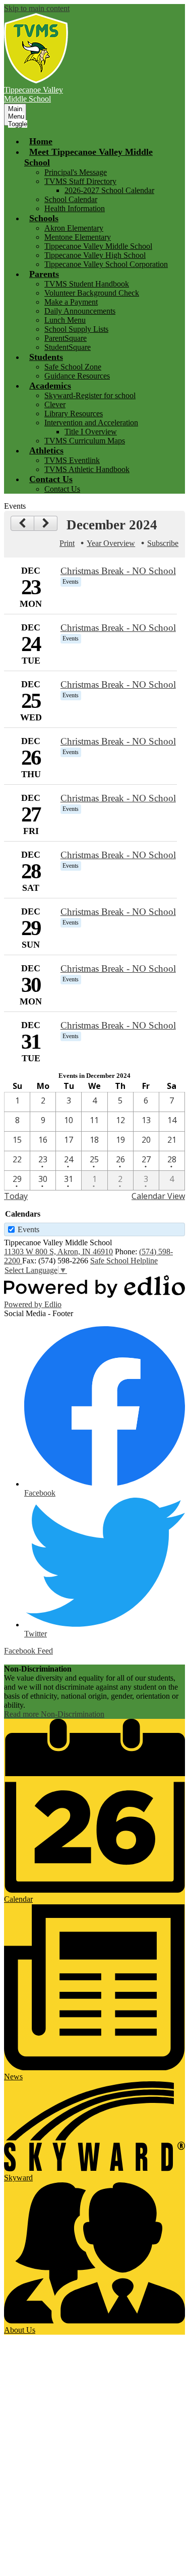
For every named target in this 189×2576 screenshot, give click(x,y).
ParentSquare (66, 338)
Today (16, 1196)
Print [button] (67, 543)
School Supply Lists (76, 329)
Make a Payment (71, 302)
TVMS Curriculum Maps (85, 441)
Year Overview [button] (111, 543)
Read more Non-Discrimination (54, 1714)
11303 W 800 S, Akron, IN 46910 (58, 1252)
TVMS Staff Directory (80, 181)
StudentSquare (68, 347)
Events (28, 1229)
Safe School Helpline (124, 1261)
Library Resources (74, 413)
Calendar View (158, 1196)
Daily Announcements (80, 311)
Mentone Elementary (78, 237)
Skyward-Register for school (90, 395)
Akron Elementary (74, 228)
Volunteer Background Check (92, 293)
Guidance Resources (77, 376)
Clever (55, 404)
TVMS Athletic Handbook (87, 469)
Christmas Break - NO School (118, 571)
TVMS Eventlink (72, 460)
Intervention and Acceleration (91, 423)
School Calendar (71, 199)
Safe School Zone (73, 367)
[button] (44, 218)
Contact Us (62, 489)
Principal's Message (76, 172)
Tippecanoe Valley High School (95, 255)
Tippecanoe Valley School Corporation (106, 264)
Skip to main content (37, 8)
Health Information (75, 208)
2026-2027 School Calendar (109, 190)
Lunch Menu (65, 320)
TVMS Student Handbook (87, 284)
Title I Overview (91, 432)
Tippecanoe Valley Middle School (98, 246)
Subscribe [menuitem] (163, 543)
